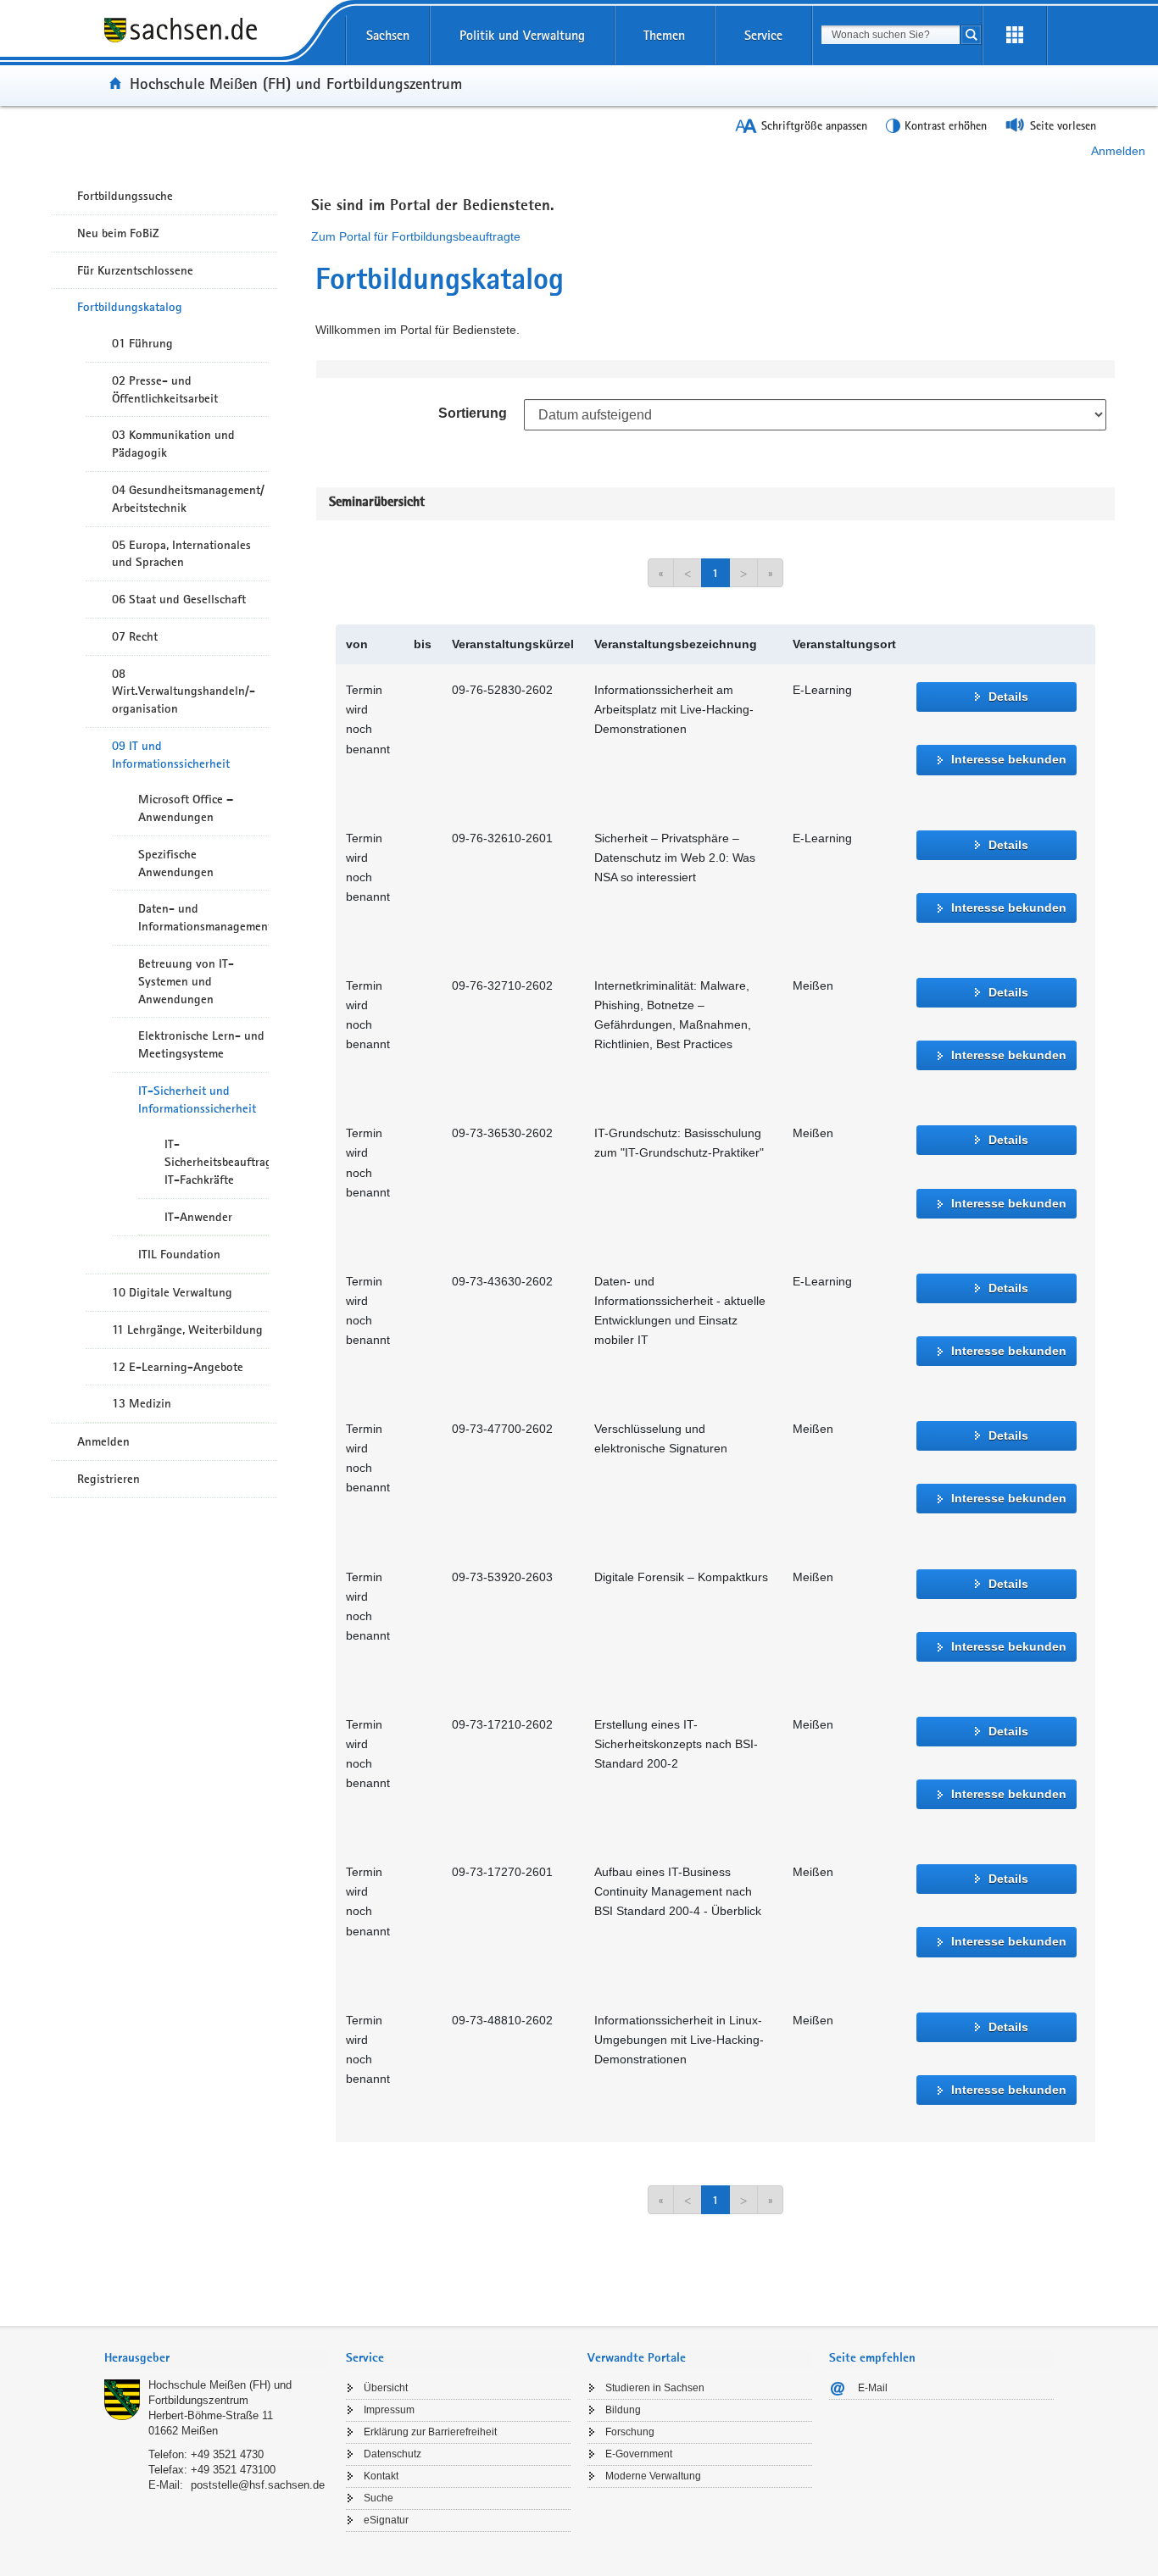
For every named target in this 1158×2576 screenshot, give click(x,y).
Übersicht (386, 2388)
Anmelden (1118, 151)
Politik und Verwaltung (522, 35)
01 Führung (142, 343)
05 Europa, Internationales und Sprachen (181, 554)
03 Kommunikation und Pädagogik (173, 444)
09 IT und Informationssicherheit (171, 755)
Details (1008, 697)
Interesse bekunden (1009, 759)
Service (763, 35)
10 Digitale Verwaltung (172, 1292)
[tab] (217, 2359)
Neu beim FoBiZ (118, 233)
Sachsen (388, 35)
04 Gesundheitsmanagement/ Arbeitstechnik (188, 499)
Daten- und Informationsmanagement (203, 917)
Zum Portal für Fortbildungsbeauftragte (416, 236)
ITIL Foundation (179, 1254)
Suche (379, 2498)
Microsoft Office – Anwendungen (186, 808)
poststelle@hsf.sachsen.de (258, 2485)
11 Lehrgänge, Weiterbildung (187, 1330)
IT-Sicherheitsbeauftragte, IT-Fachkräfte (217, 1162)
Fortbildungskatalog (130, 307)
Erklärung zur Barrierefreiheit (430, 2432)
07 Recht (135, 636)
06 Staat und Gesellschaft (179, 599)
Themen (664, 35)
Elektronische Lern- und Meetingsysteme (201, 1044)
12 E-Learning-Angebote (178, 1367)
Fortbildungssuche (125, 196)
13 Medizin (142, 1403)
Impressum (389, 2410)
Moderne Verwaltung (653, 2476)
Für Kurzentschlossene (135, 270)
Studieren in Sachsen (655, 2388)
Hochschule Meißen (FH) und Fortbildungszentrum (296, 83)
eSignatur (386, 2520)
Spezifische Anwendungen (176, 863)
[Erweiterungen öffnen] (1015, 36)
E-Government (639, 2454)
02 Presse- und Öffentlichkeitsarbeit (165, 389)
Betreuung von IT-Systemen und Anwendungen (186, 981)
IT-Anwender (198, 1217)
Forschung (630, 2432)
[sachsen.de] (217, 42)
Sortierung (473, 413)
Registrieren (109, 1479)
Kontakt (381, 2476)
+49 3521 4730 (227, 2454)
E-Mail (873, 2388)
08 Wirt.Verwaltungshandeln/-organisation (184, 691)
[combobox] (891, 35)
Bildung (623, 2410)
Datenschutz (392, 2454)
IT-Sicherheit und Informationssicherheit (197, 1099)
